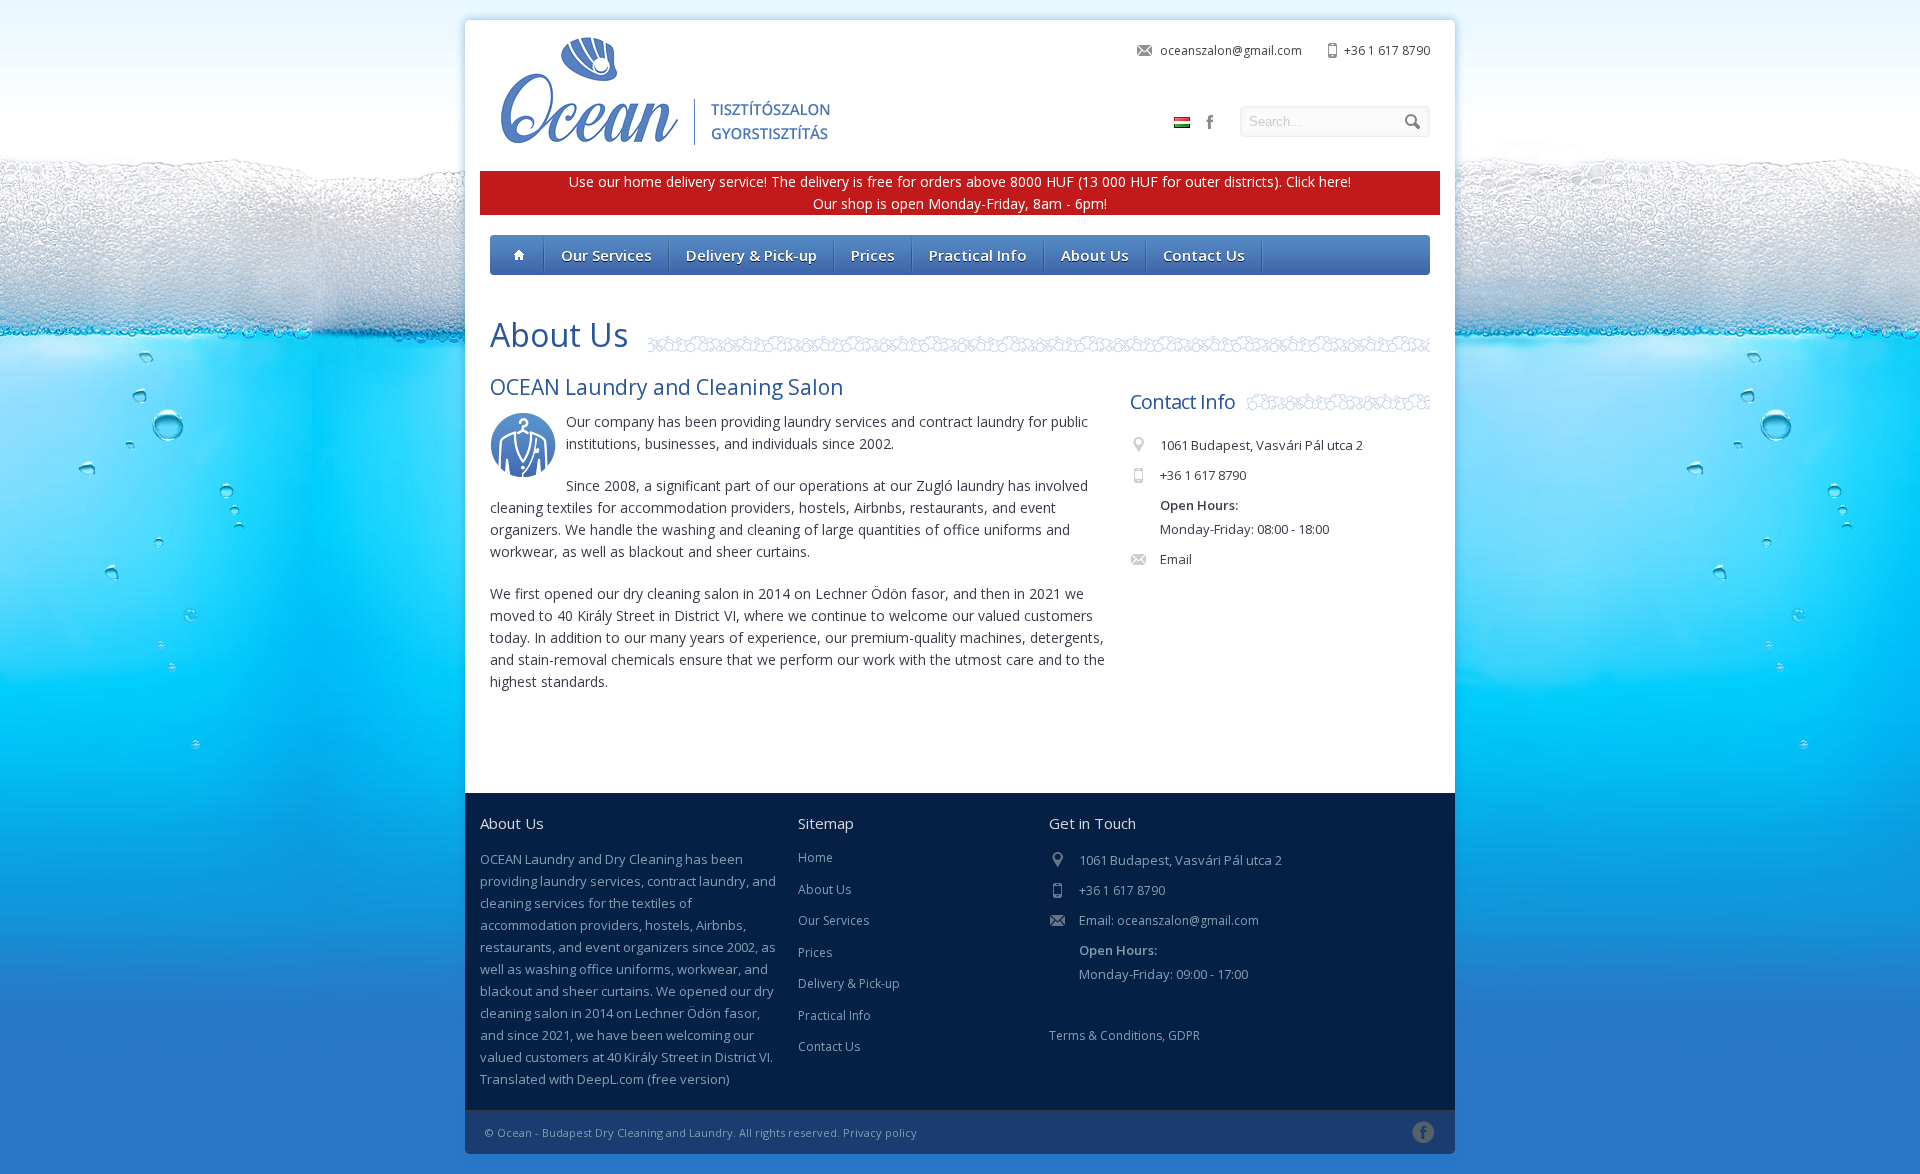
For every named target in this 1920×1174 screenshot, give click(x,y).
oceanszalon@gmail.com (1231, 50)
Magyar (1182, 122)
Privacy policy (880, 1132)
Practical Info (834, 1015)
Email (1176, 559)
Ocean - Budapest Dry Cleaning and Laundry (615, 1132)
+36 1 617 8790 (1387, 50)
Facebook (1210, 122)
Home (815, 857)
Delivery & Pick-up (849, 983)
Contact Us (829, 1046)
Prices (815, 952)
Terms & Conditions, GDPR (1124, 1035)
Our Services (833, 920)
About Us (824, 889)
